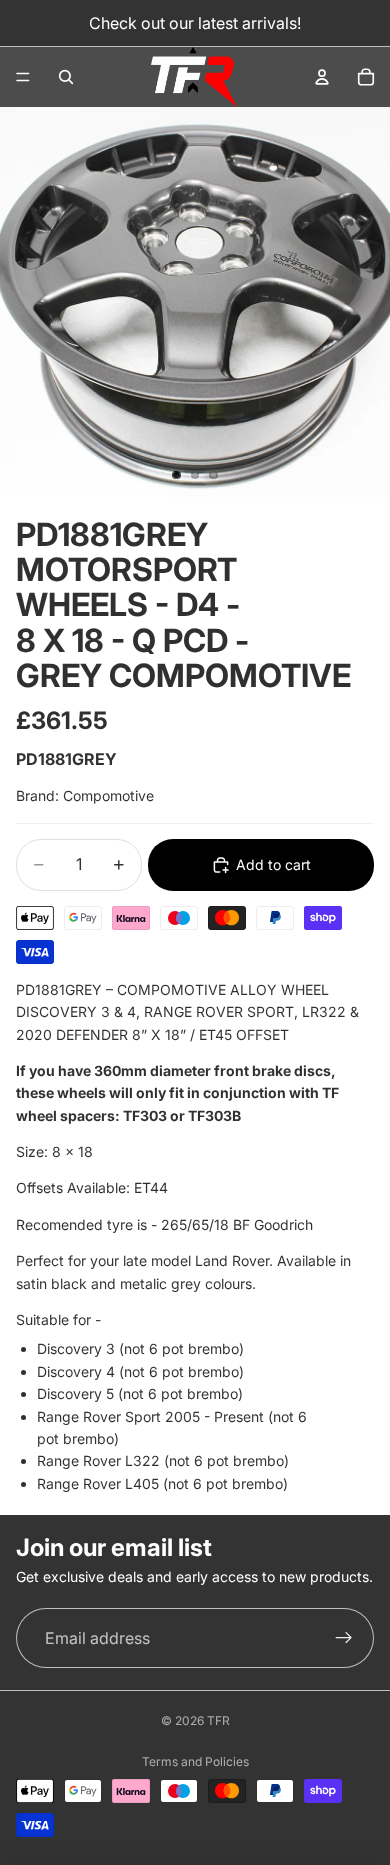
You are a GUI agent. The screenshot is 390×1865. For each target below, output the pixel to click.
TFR (218, 1720)
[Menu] (23, 77)
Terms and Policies (195, 1761)
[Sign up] (344, 1639)
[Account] (322, 77)
